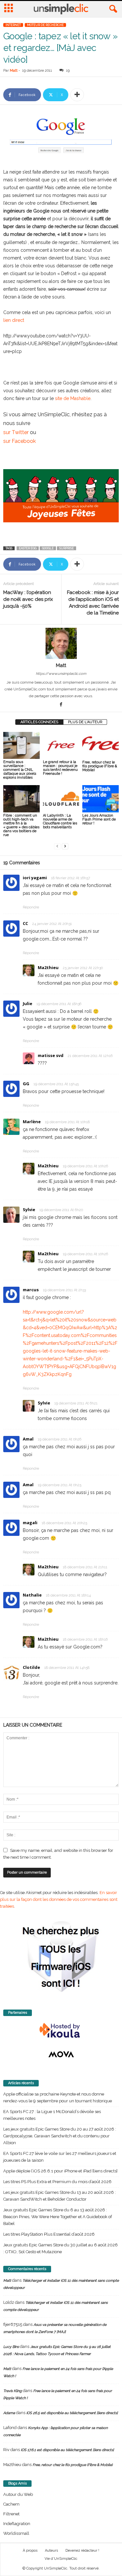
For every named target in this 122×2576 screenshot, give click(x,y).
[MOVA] (61, 2054)
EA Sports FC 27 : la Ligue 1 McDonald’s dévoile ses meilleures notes (52, 2115)
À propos (30, 2551)
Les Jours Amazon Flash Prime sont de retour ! (99, 819)
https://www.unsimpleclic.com (61, 674)
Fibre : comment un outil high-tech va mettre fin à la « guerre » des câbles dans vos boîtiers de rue (21, 825)
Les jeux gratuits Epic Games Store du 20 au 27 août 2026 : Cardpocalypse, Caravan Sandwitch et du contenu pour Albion (60, 2136)
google (48, 548)
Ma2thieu (48, 967)
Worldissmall (16, 2533)
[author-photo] (61, 643)
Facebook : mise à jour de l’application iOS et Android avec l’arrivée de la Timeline (93, 603)
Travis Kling (13, 2391)
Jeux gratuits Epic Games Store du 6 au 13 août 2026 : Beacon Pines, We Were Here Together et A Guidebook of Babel (58, 2217)
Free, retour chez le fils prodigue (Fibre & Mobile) (100, 766)
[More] (77, 95)
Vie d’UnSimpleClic (61, 2559)
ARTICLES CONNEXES (39, 722)
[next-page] (65, 846)
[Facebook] (61, 705)
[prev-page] (57, 846)
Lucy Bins (11, 2347)
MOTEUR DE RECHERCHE (45, 25)
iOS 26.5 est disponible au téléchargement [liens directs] (72, 2413)
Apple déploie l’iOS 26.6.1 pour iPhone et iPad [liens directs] (60, 2171)
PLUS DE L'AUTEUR (85, 722)
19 (68, 71)
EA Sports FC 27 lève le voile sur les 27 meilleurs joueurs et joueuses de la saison (60, 2157)
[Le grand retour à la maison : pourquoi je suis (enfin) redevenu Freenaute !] (61, 745)
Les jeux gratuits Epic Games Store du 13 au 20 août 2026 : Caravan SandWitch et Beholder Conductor (60, 2196)
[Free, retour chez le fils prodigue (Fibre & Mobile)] (101, 745)
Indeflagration (17, 2524)
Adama (9, 2413)
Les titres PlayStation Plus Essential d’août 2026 (49, 2234)
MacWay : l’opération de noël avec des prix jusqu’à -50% (28, 599)
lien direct (14, 320)
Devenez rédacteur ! (82, 2551)
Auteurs (51, 2551)
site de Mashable (73, 398)
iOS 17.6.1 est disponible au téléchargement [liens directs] (67, 2450)
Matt (14, 71)
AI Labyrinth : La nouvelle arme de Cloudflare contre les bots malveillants (60, 821)
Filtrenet (11, 2514)
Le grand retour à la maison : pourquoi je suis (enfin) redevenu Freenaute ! (60, 768)
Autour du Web (18, 2494)
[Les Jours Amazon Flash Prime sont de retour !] (101, 799)
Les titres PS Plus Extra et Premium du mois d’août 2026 (57, 2182)
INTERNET (13, 25)
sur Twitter (16, 432)
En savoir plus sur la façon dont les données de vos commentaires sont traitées (59, 1899)
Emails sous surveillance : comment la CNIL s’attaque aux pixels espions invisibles (20, 770)
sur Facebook (20, 441)
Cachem (11, 2504)
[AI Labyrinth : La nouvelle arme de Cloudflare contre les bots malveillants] (61, 799)
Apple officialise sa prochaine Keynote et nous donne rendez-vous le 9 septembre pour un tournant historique (58, 2097)
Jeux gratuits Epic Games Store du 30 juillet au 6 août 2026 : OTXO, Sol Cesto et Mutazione (61, 2248)
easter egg (28, 548)
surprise (67, 548)
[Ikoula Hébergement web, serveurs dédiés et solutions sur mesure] (61, 2031)
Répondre (31, 907)
